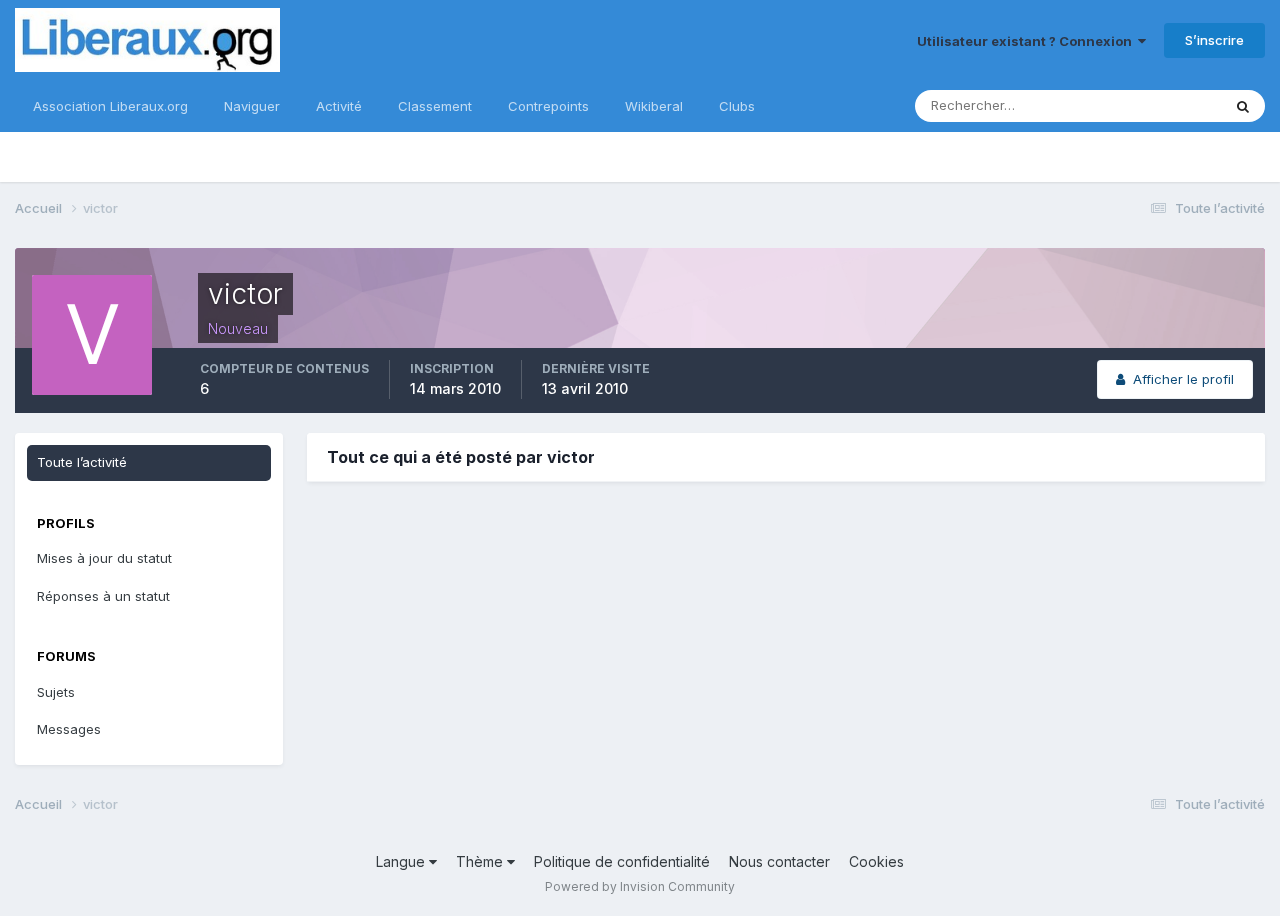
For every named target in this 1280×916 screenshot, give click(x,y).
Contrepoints (548, 106)
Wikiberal (654, 106)
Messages (69, 729)
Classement (435, 106)
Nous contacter (779, 861)
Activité (339, 106)
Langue (402, 861)
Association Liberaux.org (110, 106)
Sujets (56, 692)
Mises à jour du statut (104, 558)
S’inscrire (1214, 40)
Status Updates (1148, 105)
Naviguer (252, 106)
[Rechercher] (1243, 106)
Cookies (876, 861)
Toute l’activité (82, 462)
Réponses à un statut (103, 596)
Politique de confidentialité (622, 861)
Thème (481, 861)
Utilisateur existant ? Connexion (1027, 41)
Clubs (737, 106)
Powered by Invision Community (640, 886)
